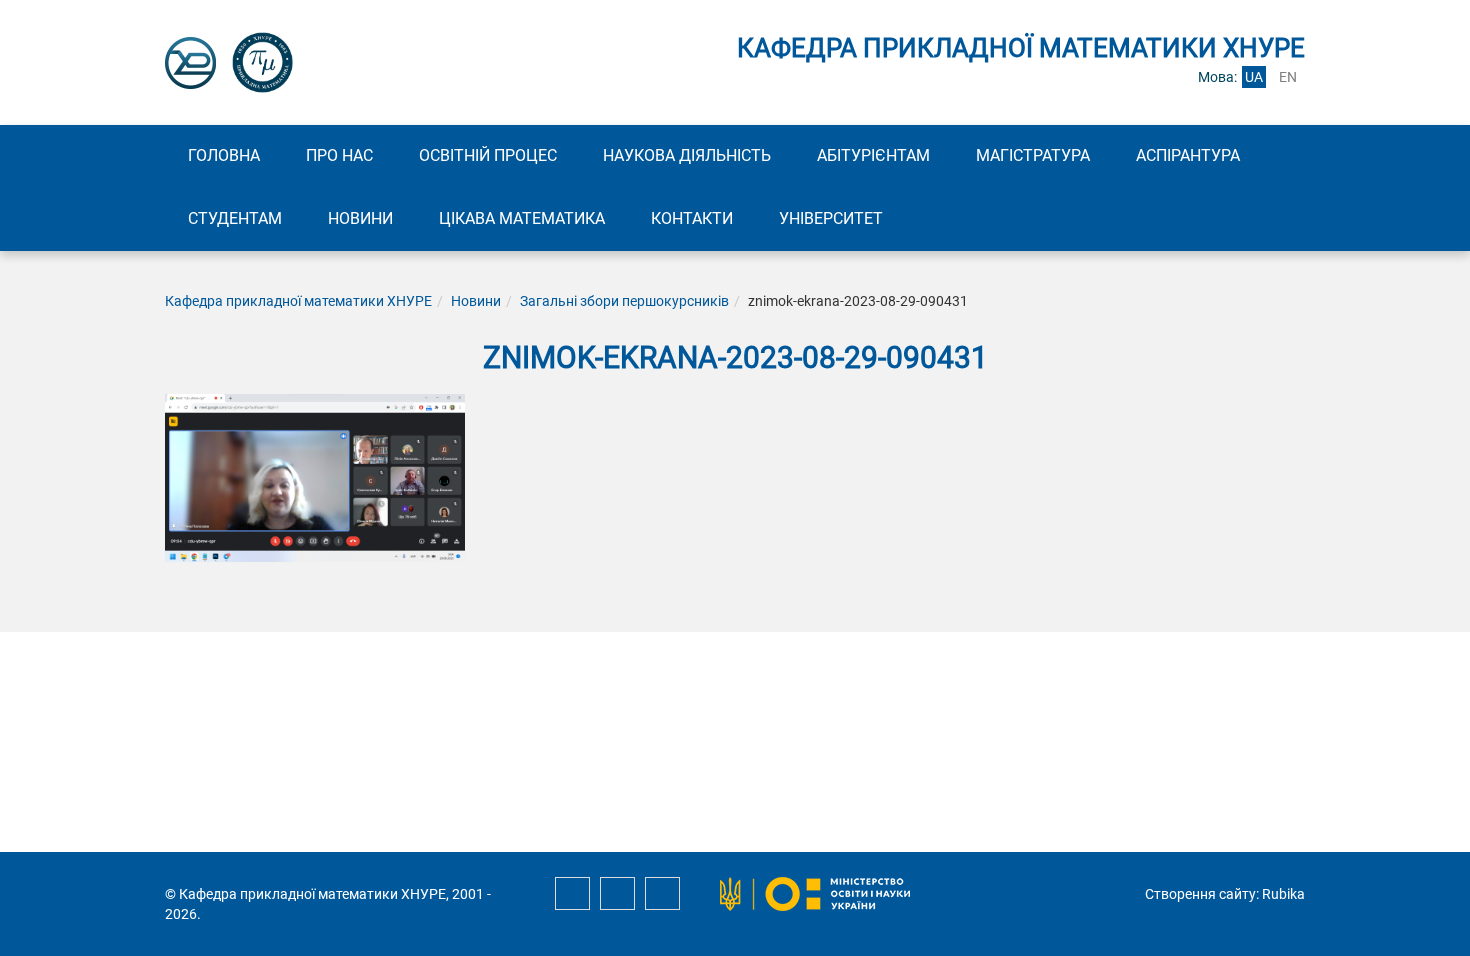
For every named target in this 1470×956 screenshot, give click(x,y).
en (1288, 77)
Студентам (235, 218)
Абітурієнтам (873, 155)
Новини (360, 218)
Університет (831, 218)
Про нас (339, 155)
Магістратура (1033, 155)
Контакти (692, 218)
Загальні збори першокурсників (624, 301)
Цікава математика (522, 218)
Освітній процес (488, 155)
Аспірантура (1188, 155)
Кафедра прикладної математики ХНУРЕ (298, 301)
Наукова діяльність (687, 155)
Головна (224, 155)
